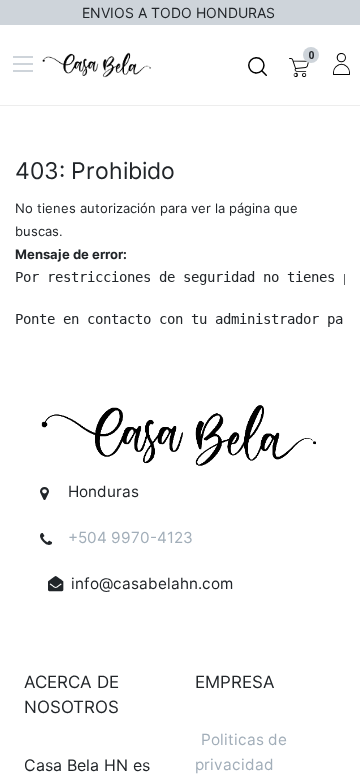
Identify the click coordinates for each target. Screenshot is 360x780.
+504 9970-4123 (130, 537)
